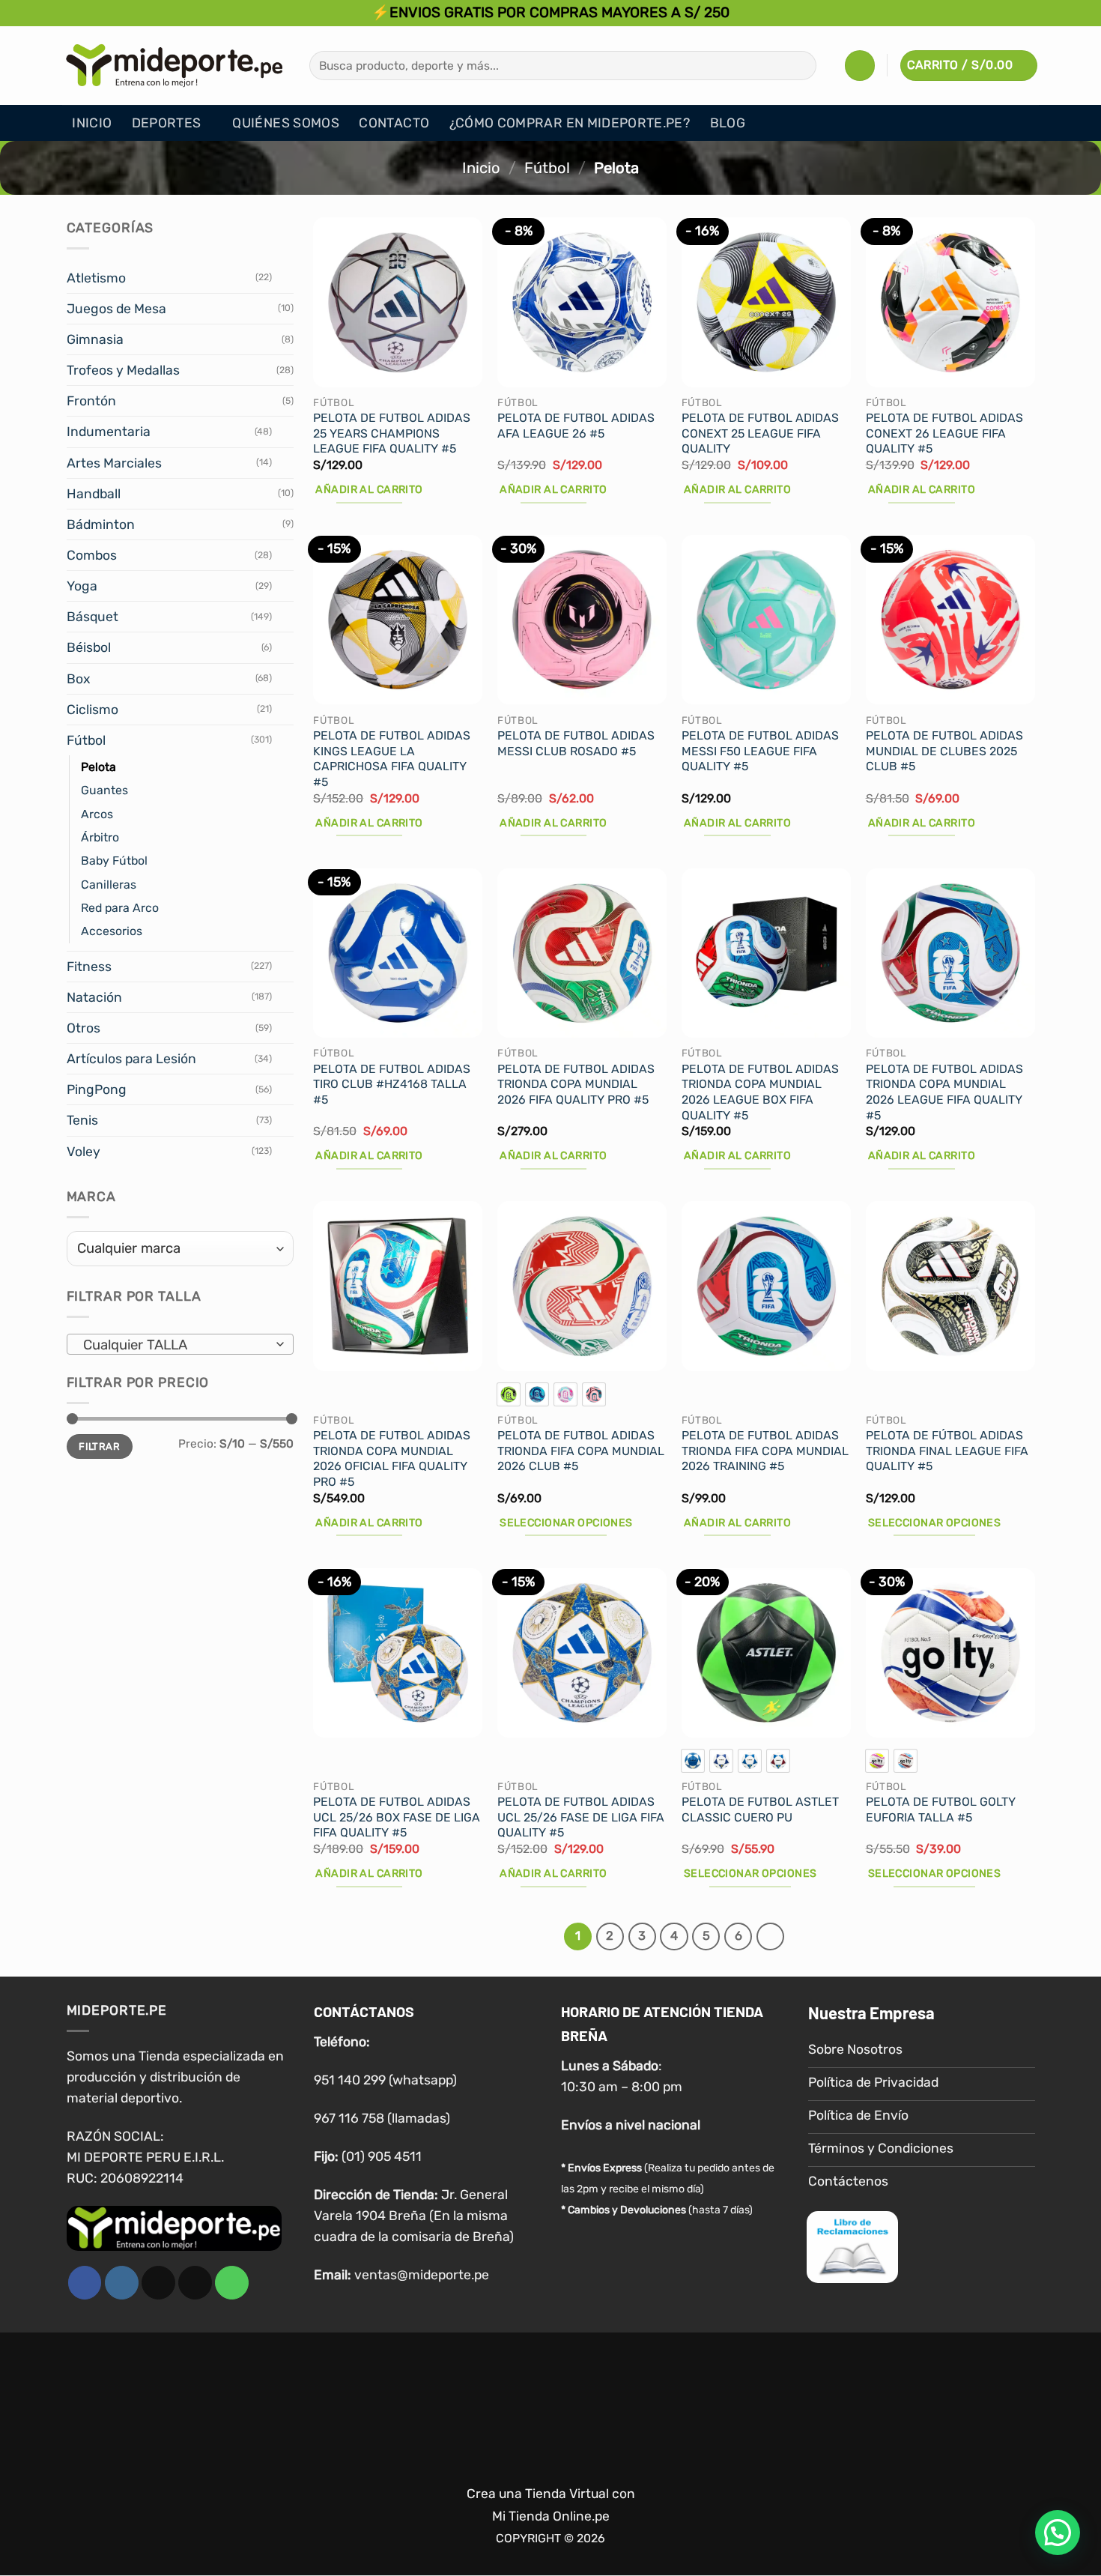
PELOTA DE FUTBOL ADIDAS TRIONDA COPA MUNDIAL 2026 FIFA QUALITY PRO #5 (576, 1084)
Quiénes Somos (286, 123)
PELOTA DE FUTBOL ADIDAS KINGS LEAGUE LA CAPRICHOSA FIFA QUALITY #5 (392, 759)
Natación (94, 997)
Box (78, 679)
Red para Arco (120, 908)
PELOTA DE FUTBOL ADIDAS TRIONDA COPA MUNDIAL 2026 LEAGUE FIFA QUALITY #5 (944, 1092)
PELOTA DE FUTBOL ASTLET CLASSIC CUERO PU (760, 1809)
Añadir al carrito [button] (369, 490)
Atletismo (96, 278)
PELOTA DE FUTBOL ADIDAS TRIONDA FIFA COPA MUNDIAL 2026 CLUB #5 (581, 1451)
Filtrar (99, 1446)
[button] (860, 65)
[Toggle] (285, 278)
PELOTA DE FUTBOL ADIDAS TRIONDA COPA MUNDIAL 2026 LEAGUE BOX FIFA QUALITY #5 (760, 1092)
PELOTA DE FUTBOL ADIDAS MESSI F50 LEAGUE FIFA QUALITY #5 (760, 751)
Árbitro (100, 837)
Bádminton (101, 524)
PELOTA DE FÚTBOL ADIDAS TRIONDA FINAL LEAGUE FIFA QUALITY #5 (947, 1451)
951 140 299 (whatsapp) (385, 2080)
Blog (728, 123)
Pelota (98, 767)
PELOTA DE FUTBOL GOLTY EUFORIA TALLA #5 (941, 1809)
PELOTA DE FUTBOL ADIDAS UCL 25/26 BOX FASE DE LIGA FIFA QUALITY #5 (397, 1817)
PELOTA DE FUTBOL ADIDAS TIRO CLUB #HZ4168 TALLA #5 (392, 1084)
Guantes (104, 790)
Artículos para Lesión (131, 1059)
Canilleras (109, 885)
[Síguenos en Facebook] (85, 2283)
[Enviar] (800, 66)
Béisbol (89, 647)
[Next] (770, 1936)
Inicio (92, 123)
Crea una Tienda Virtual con (551, 2416)
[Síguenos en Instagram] (122, 2283)
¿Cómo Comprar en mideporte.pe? (570, 123)
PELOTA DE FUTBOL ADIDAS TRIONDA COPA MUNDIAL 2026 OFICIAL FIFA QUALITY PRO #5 (392, 1458)
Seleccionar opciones (566, 1523)
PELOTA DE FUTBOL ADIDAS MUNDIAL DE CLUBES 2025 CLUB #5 (944, 751)
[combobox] (180, 1344)
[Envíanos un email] (195, 2283)
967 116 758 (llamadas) (382, 2118)
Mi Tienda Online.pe (551, 2440)
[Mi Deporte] (175, 65)
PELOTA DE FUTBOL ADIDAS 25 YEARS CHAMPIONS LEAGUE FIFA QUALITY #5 (392, 433)
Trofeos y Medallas (123, 370)
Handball (94, 494)
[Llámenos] (232, 2283)
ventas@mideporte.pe (422, 2275)
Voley (84, 1152)
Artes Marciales (114, 463)
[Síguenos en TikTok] (158, 2283)
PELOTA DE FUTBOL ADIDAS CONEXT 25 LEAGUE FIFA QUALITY (760, 433)
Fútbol (547, 168)
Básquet (92, 617)
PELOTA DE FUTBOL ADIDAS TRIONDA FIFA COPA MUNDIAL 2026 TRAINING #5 (765, 1451)
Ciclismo (92, 710)
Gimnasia (95, 339)
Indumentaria (109, 432)
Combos (92, 555)
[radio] (509, 1394)
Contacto (394, 123)
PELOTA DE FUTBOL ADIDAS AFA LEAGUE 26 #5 (576, 426)
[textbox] (175, 1345)
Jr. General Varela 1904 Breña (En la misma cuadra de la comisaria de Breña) (414, 2216)
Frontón (91, 401)
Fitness (89, 967)
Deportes (167, 123)
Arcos (97, 814)
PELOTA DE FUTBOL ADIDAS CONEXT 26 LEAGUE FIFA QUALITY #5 (944, 433)
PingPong (97, 1089)
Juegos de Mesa (116, 309)
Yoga (82, 586)
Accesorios (112, 931)
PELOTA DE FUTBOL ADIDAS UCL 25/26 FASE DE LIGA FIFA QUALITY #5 (581, 1817)
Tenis (82, 1120)
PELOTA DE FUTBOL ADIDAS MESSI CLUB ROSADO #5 (576, 743)
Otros (84, 1028)
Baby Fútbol (114, 861)
